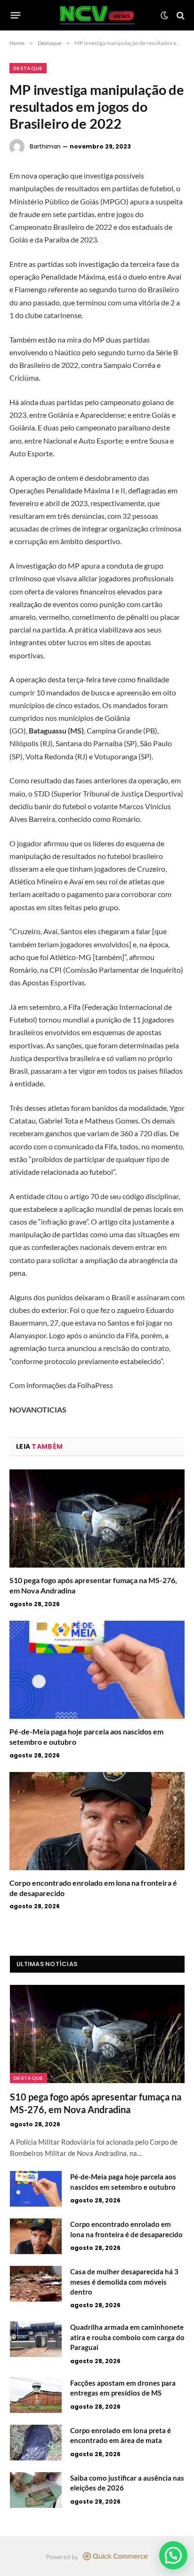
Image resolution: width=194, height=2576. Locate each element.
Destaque (28, 68)
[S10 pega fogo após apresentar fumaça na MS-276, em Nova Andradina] (97, 1518)
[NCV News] (97, 15)
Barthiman (45, 146)
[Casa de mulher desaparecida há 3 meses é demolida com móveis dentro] (36, 2284)
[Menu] (16, 16)
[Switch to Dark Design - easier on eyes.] (164, 16)
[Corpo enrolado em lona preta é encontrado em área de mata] (36, 2443)
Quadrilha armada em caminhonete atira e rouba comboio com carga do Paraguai (127, 2337)
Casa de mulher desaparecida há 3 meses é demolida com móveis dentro (124, 2282)
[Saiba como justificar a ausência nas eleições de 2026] (36, 2490)
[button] (173, 2555)
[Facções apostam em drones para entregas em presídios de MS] (36, 2395)
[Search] (180, 15)
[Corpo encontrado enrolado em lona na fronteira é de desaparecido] (97, 1821)
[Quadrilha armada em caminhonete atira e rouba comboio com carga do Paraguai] (36, 2339)
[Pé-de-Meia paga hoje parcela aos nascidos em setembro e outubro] (97, 1670)
